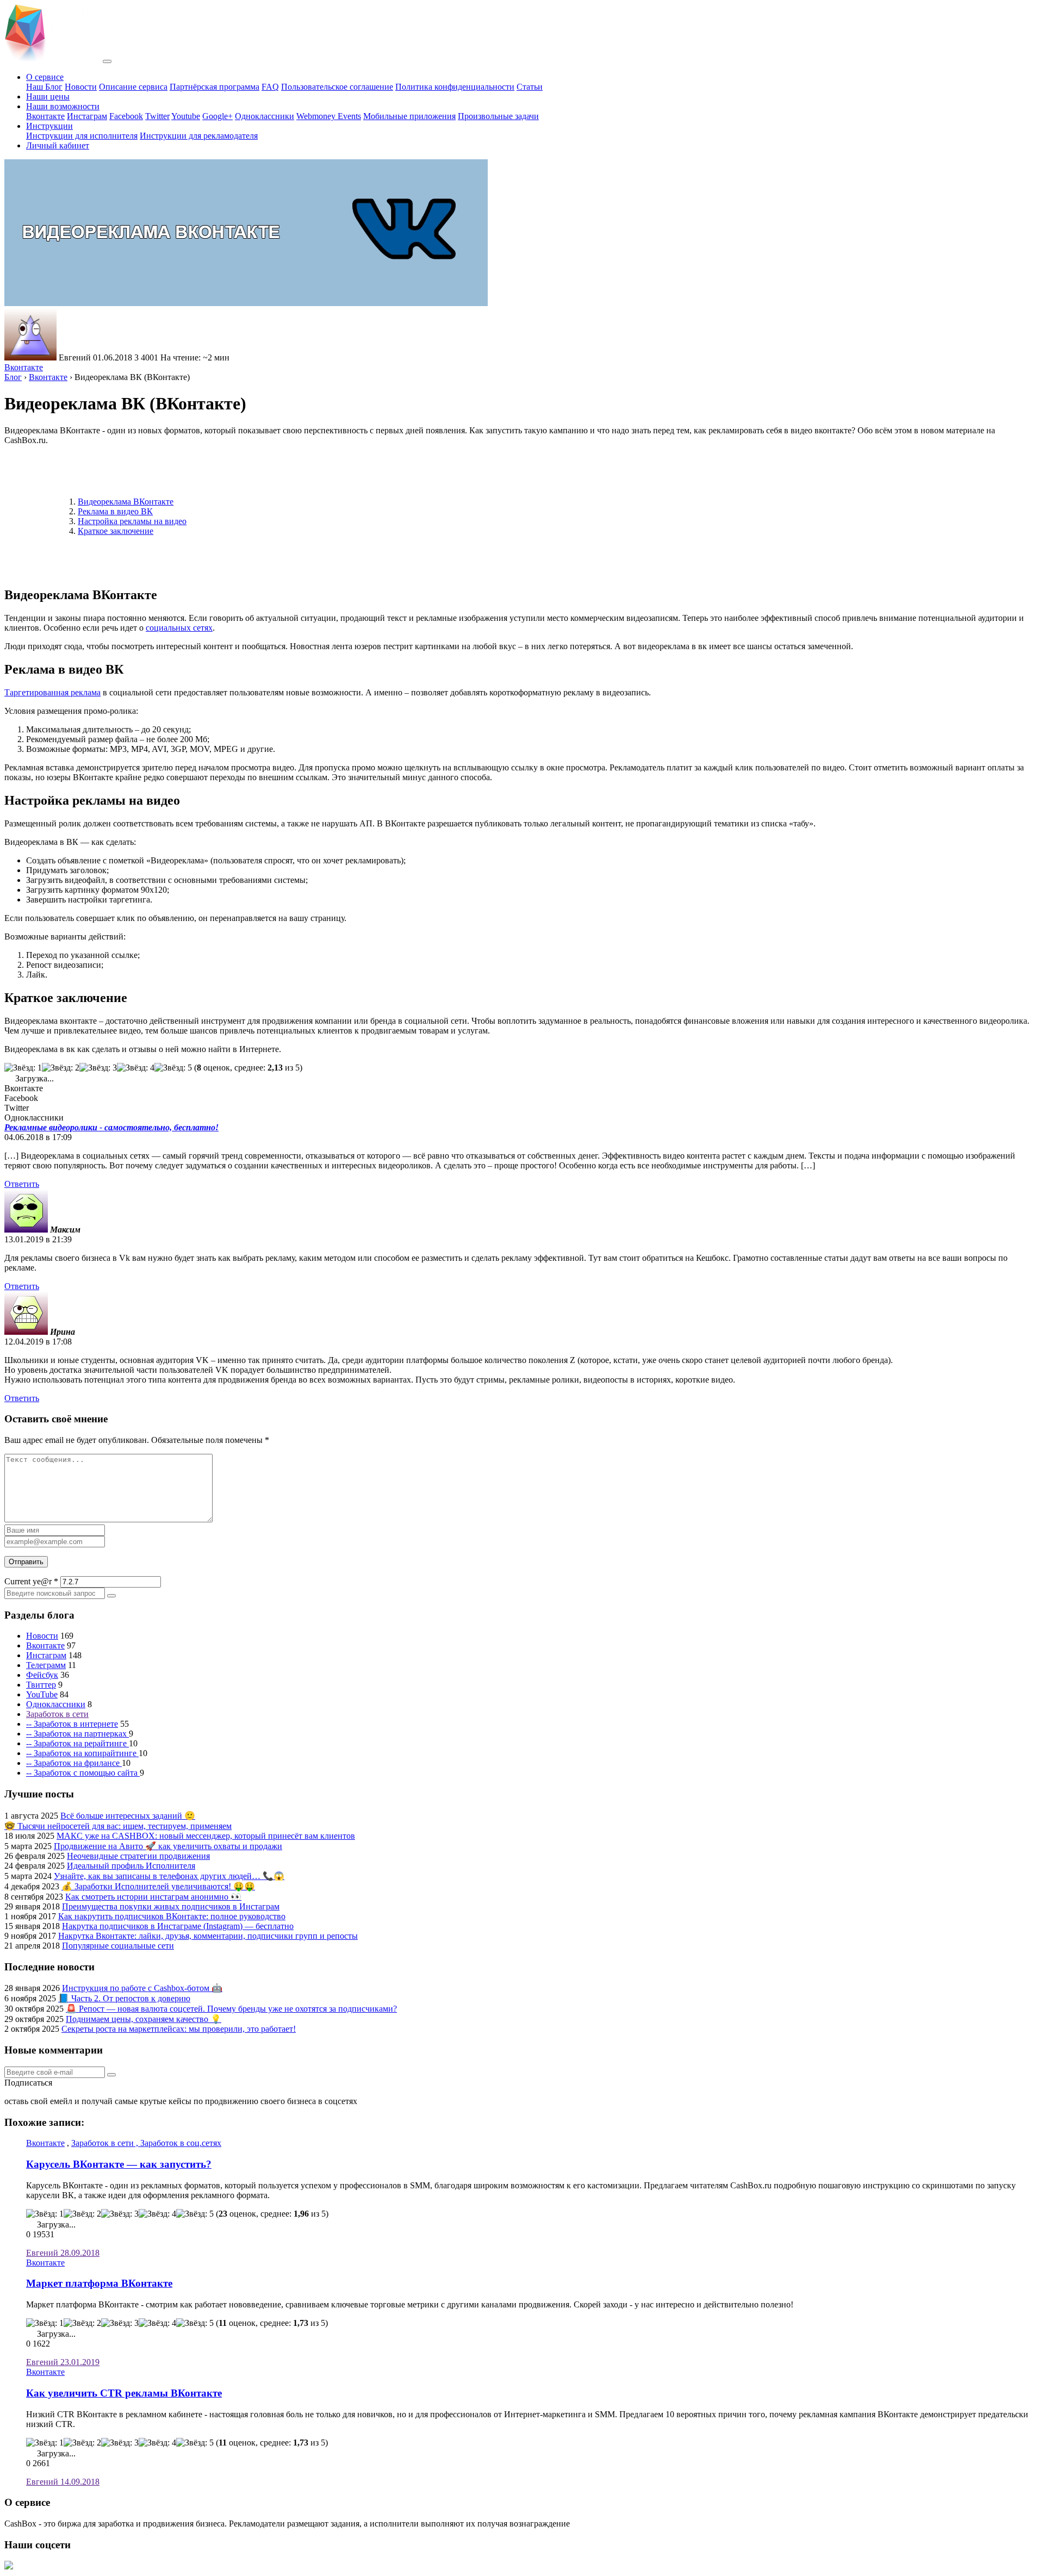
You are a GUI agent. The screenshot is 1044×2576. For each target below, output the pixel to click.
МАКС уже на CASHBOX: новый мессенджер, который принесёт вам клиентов (206, 1836)
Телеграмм (46, 1665)
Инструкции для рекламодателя (199, 136)
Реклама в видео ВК (115, 511)
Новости (81, 87)
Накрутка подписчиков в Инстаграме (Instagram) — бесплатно (178, 1926)
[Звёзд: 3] (98, 1068)
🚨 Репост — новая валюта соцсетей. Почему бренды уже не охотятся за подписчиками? (231, 2009)
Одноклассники (265, 116)
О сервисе (45, 77)
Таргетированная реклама (52, 692)
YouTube (42, 1694)
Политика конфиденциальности (455, 87)
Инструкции (49, 126)
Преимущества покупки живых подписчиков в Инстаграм (171, 1906)
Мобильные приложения (409, 116)
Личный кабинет (58, 145)
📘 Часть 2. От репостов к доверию (124, 1998)
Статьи (530, 87)
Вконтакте (45, 116)
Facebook (126, 116)
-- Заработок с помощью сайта (83, 1773)
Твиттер (41, 1685)
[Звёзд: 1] (23, 1068)
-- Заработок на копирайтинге (82, 1753)
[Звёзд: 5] (173, 1068)
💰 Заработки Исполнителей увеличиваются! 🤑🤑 (158, 1886)
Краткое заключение (116, 531)
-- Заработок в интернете (72, 1724)
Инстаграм (87, 116)
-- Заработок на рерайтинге (77, 1743)
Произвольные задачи (498, 116)
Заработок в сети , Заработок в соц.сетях (146, 2143)
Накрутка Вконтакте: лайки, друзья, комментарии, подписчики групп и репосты (208, 1936)
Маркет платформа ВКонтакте (99, 2283)
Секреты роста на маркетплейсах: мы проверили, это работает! (179, 2029)
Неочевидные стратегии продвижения (138, 1856)
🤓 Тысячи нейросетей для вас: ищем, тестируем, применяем (118, 1826)
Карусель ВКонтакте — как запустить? (119, 2164)
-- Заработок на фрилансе (74, 1763)
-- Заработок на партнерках (77, 1734)
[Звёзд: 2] (61, 1068)
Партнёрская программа (215, 87)
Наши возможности (63, 106)
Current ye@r (31, 1581)
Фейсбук (42, 1675)
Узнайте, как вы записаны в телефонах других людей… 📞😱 (169, 1876)
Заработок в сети (57, 1714)
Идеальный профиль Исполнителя (131, 1866)
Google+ (217, 116)
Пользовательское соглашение (337, 87)
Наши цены (48, 97)
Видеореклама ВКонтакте (126, 502)
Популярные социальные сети (118, 1946)
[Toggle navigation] (107, 61)
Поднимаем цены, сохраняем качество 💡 (144, 2019)
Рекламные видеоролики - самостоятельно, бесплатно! (111, 1127)
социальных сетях (179, 628)
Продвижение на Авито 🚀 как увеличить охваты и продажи (168, 1846)
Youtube (186, 116)
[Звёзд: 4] (136, 1068)
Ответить (22, 1184)
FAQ (270, 87)
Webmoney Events (329, 116)
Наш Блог (44, 87)
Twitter (157, 116)
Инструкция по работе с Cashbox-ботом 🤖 (142, 1988)
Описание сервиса (133, 87)
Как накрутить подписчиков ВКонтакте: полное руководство (172, 1916)
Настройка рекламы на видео (132, 521)
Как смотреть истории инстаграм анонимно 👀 (153, 1897)
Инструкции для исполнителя (82, 136)
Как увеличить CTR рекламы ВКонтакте (124, 2393)
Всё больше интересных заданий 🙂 (128, 1816)
